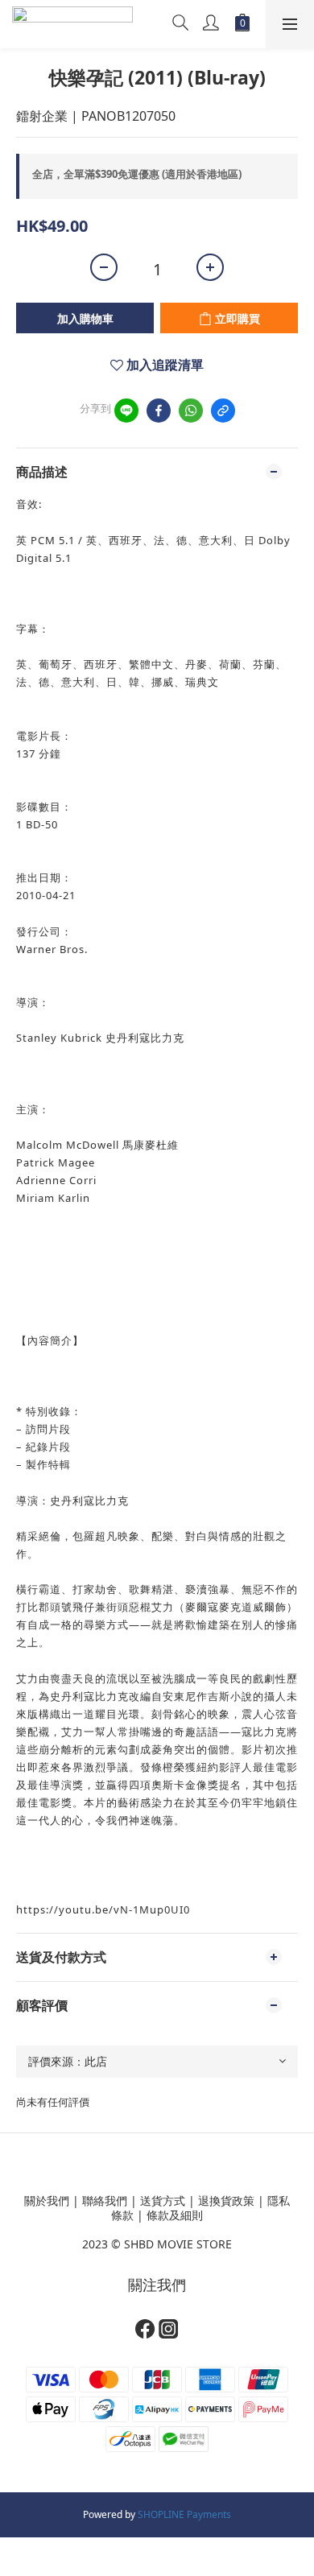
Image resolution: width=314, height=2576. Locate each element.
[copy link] (223, 411)
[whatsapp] (191, 411)
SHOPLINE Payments (184, 2514)
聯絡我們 (105, 2200)
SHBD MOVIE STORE (178, 2244)
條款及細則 (175, 2215)
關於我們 (47, 2200)
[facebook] (159, 411)
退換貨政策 (226, 2200)
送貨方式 (163, 2200)
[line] (126, 411)
